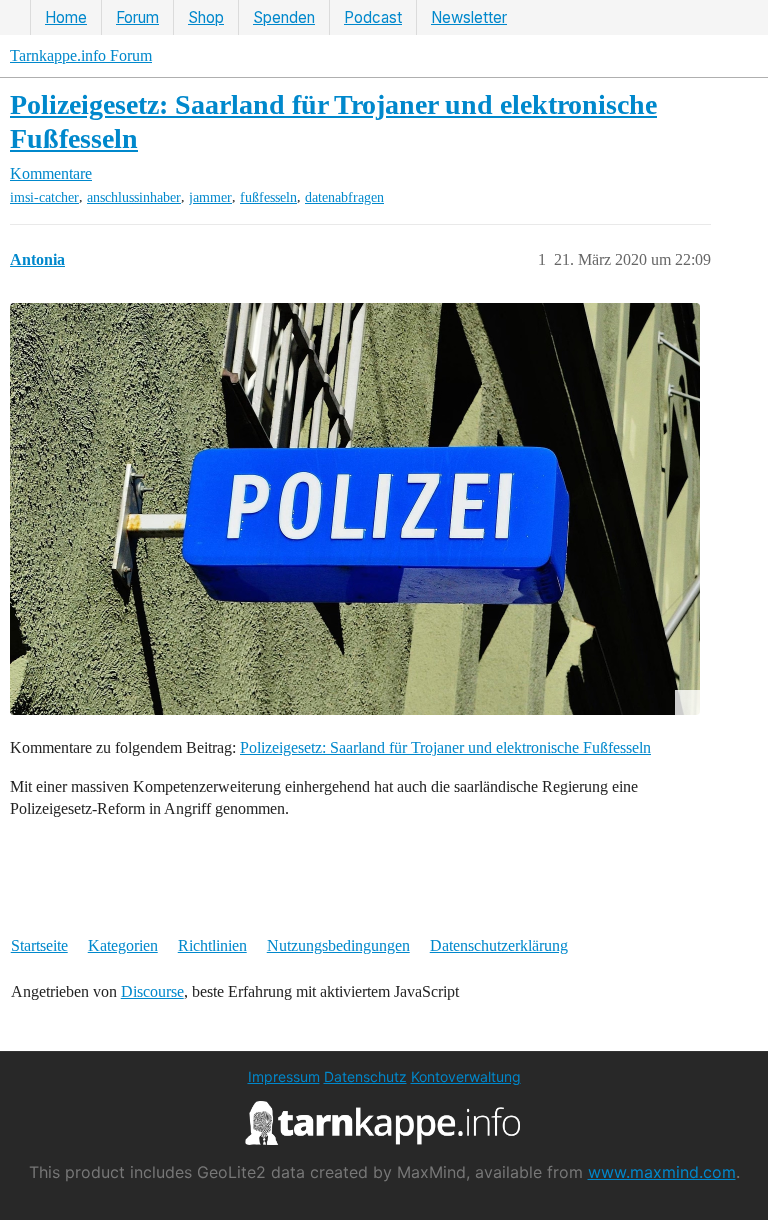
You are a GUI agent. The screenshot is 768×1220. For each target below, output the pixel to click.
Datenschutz (365, 1076)
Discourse (152, 991)
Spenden (284, 17)
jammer (210, 197)
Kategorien (123, 945)
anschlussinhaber (134, 197)
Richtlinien (212, 945)
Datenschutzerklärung (499, 945)
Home (66, 17)
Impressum (284, 1076)
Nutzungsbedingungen (338, 945)
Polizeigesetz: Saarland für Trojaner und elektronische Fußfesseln (445, 747)
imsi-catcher (44, 197)
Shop (206, 17)
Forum (137, 17)
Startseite (39, 945)
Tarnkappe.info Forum (81, 55)
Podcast (373, 17)
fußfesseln (268, 197)
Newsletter (469, 17)
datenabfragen (344, 197)
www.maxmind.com (662, 1172)
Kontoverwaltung (466, 1076)
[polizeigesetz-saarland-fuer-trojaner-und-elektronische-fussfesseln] (355, 509)
